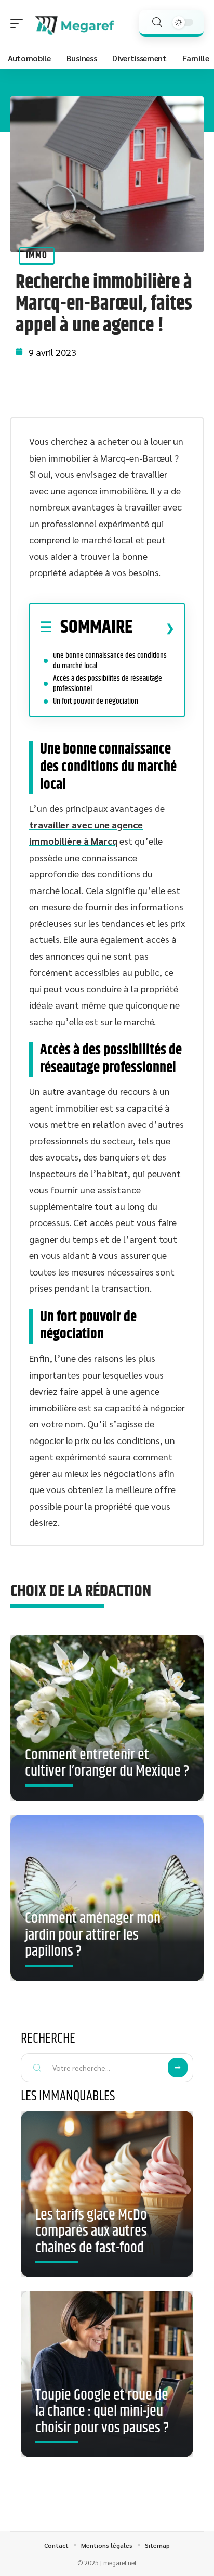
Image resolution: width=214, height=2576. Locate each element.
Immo (37, 256)
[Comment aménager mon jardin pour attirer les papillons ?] (107, 1902)
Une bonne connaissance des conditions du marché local (110, 661)
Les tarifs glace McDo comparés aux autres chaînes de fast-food (91, 2232)
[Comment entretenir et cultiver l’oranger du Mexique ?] (107, 1722)
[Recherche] (157, 22)
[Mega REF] (75, 23)
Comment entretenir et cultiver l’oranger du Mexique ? (107, 1764)
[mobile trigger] (19, 23)
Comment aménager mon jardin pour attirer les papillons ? (93, 1935)
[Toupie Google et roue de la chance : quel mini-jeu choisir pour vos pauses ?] (107, 2374)
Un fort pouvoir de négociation (96, 701)
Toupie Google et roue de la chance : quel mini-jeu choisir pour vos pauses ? (102, 2412)
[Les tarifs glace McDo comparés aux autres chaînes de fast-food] (107, 2194)
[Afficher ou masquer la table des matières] (153, 628)
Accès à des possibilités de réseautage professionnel (108, 684)
